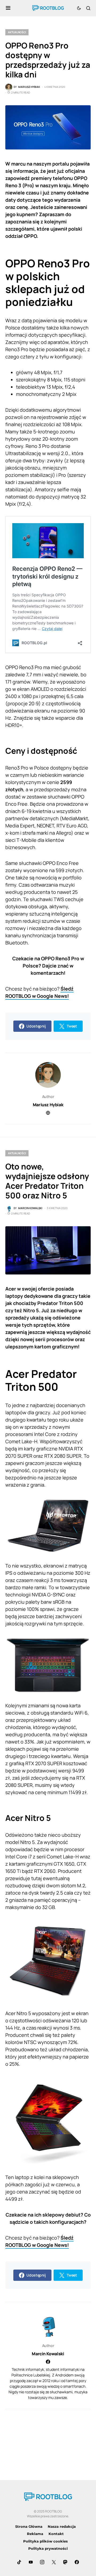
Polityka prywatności (48, 2548)
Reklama (35, 2534)
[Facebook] (77, 2562)
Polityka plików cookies (45, 2541)
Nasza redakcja (62, 2526)
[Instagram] (42, 2562)
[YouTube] (31, 2562)
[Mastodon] (65, 2562)
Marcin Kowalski (48, 2354)
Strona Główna (29, 2526)
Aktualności (17, 32)
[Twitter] (54, 2562)
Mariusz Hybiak (48, 1105)
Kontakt (56, 2534)
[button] (8, 8)
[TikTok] (19, 2562)
